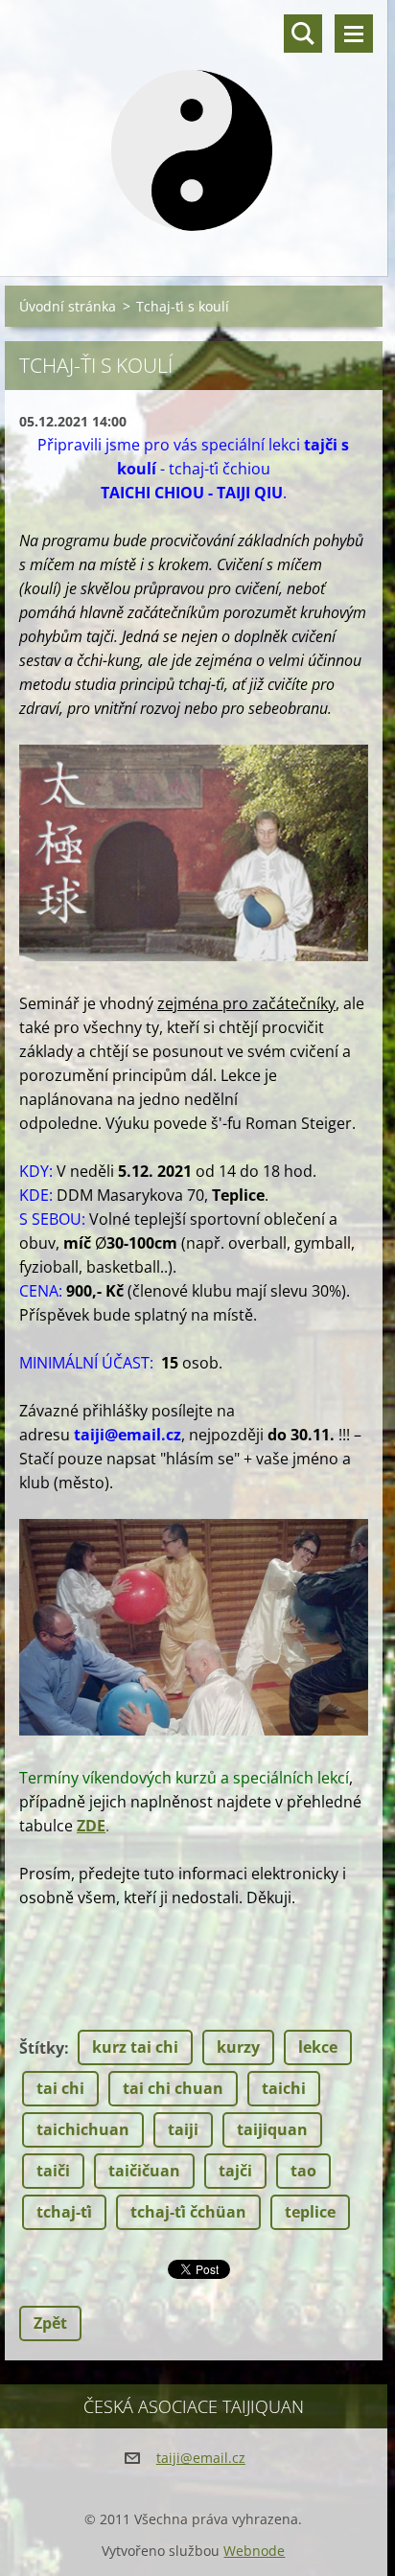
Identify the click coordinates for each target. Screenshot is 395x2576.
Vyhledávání (303, 34)
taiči (53, 2171)
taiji (183, 2129)
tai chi (60, 2088)
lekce (318, 2047)
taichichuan (83, 2129)
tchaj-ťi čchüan (188, 2212)
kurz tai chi (135, 2047)
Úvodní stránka (68, 306)
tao (303, 2171)
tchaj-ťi (64, 2212)
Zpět (50, 2323)
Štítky (42, 2048)
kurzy (238, 2047)
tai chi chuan (173, 2088)
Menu (354, 34)
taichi (284, 2088)
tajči (235, 2171)
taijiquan (272, 2129)
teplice (310, 2212)
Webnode (254, 2551)
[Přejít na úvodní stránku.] (194, 126)
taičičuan (144, 2171)
